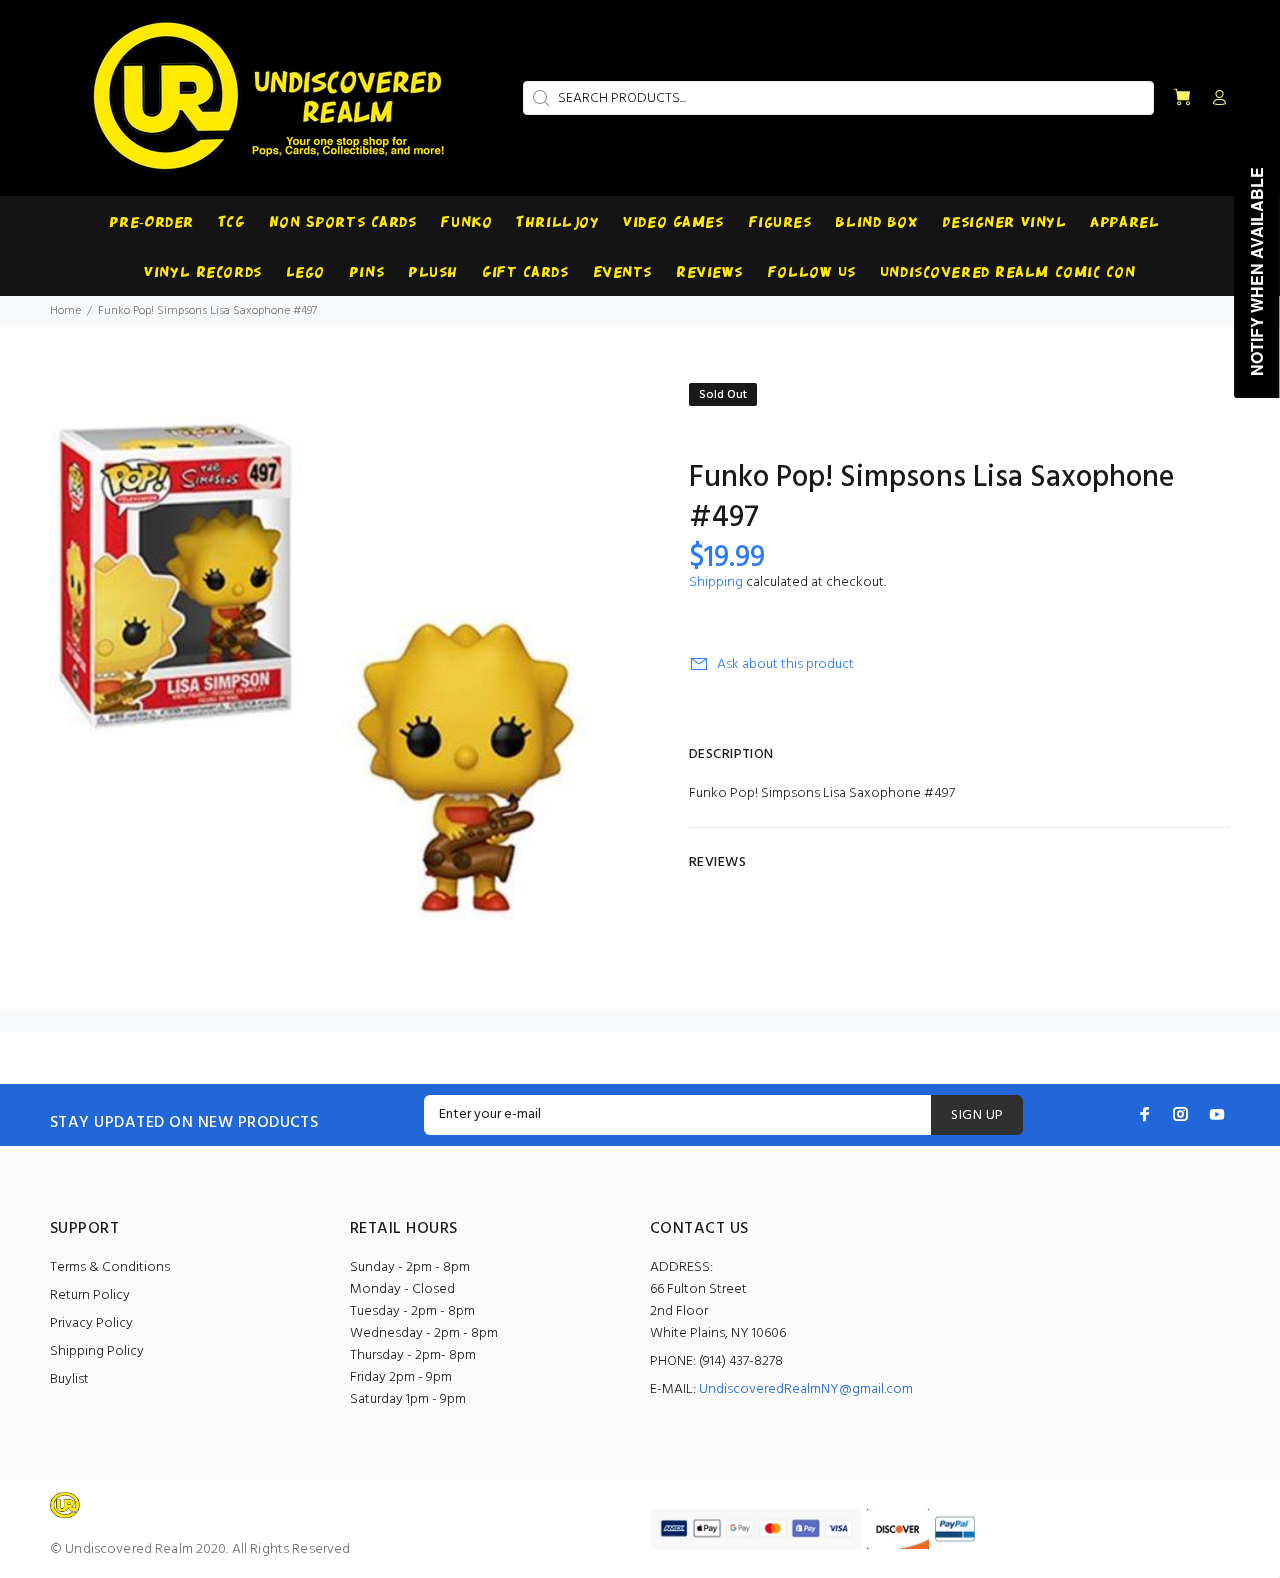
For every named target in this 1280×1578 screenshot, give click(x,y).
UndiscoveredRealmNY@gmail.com (806, 1389)
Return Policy (90, 1295)
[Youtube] (1217, 1114)
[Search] (539, 98)
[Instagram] (1181, 1114)
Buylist (69, 1379)
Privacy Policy (91, 1323)
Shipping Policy (97, 1351)
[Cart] (1182, 98)
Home (65, 311)
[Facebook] (1145, 1114)
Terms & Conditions (110, 1267)
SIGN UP (977, 1115)
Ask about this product (785, 664)
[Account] (1215, 99)
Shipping (716, 582)
